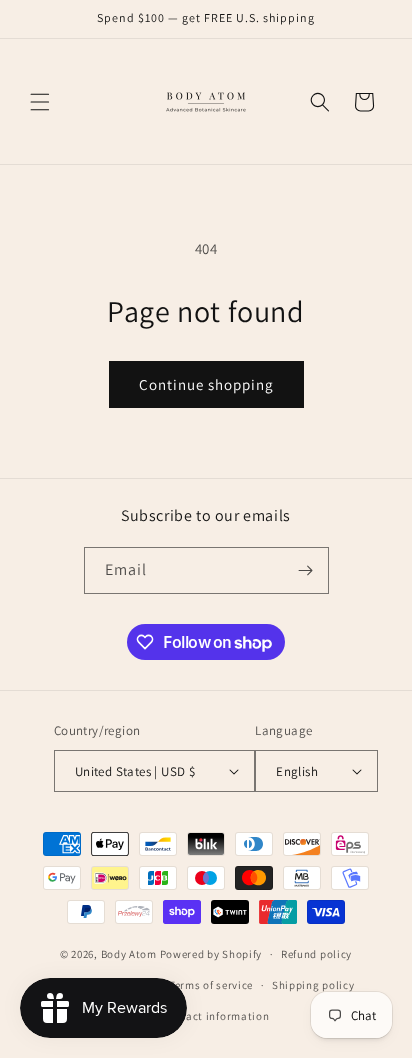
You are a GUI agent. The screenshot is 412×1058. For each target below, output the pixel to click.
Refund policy (316, 954)
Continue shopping (206, 384)
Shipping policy (313, 985)
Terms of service (211, 985)
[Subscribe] (306, 570)
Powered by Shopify (211, 954)
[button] (40, 102)
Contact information (215, 1016)
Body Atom (129, 954)
